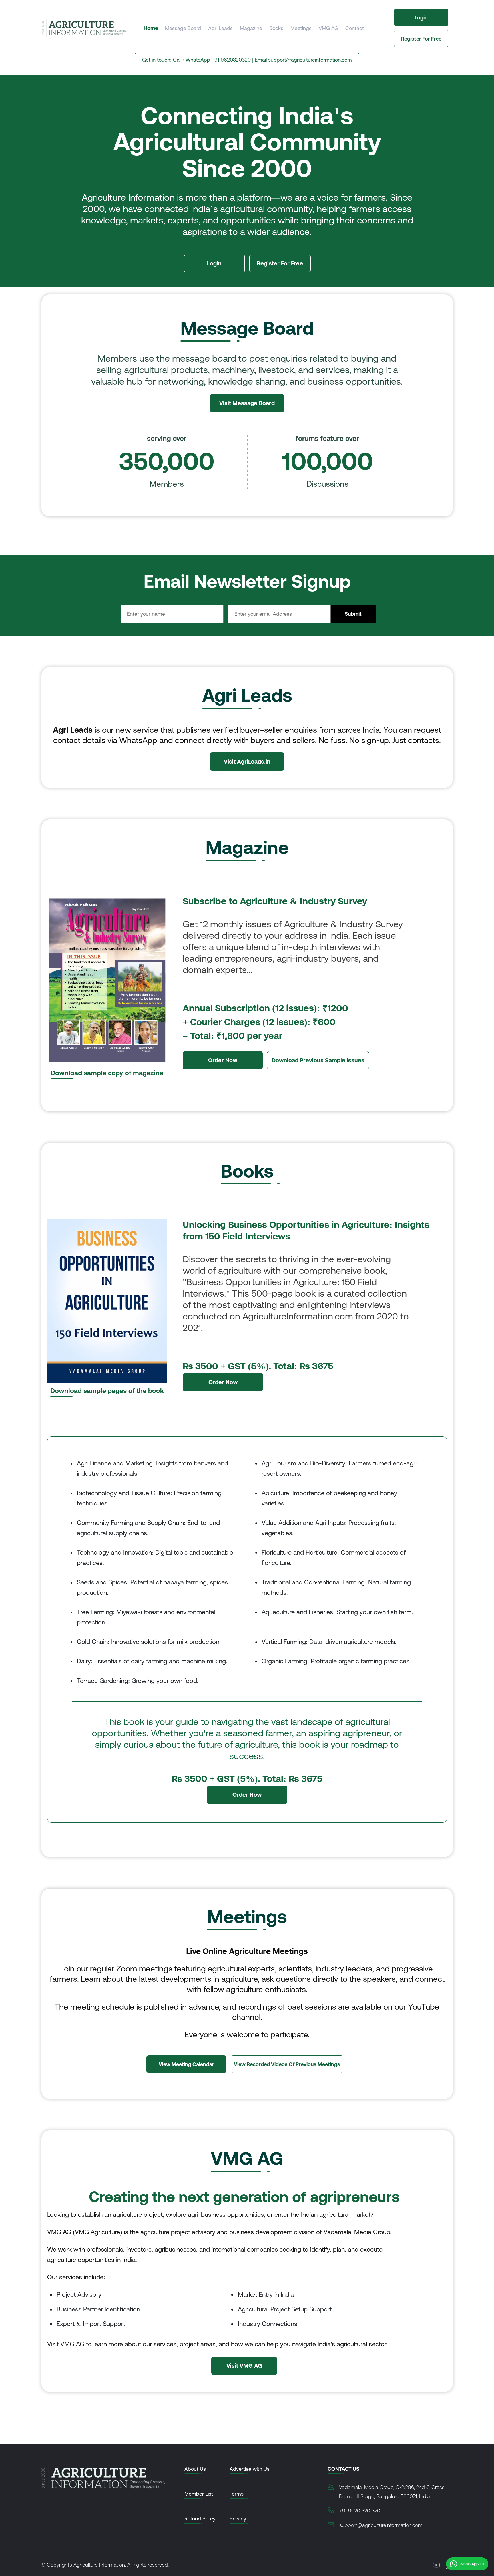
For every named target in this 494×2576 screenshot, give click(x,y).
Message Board (183, 28)
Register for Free (280, 263)
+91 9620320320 (231, 60)
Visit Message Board (247, 403)
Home (151, 28)
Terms (237, 2494)
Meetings (301, 28)
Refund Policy (200, 2519)
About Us (195, 2469)
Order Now (223, 1060)
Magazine (251, 28)
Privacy (238, 2519)
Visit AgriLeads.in (247, 761)
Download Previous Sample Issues (318, 1060)
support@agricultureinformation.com (310, 60)
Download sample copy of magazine (107, 1073)
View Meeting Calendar (186, 2064)
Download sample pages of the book (107, 1391)
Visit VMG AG (244, 2366)
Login (421, 18)
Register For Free (421, 39)
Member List (199, 2494)
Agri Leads (220, 28)
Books (276, 28)
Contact (355, 28)
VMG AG (328, 28)
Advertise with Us (250, 2469)
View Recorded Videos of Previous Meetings (287, 2064)
